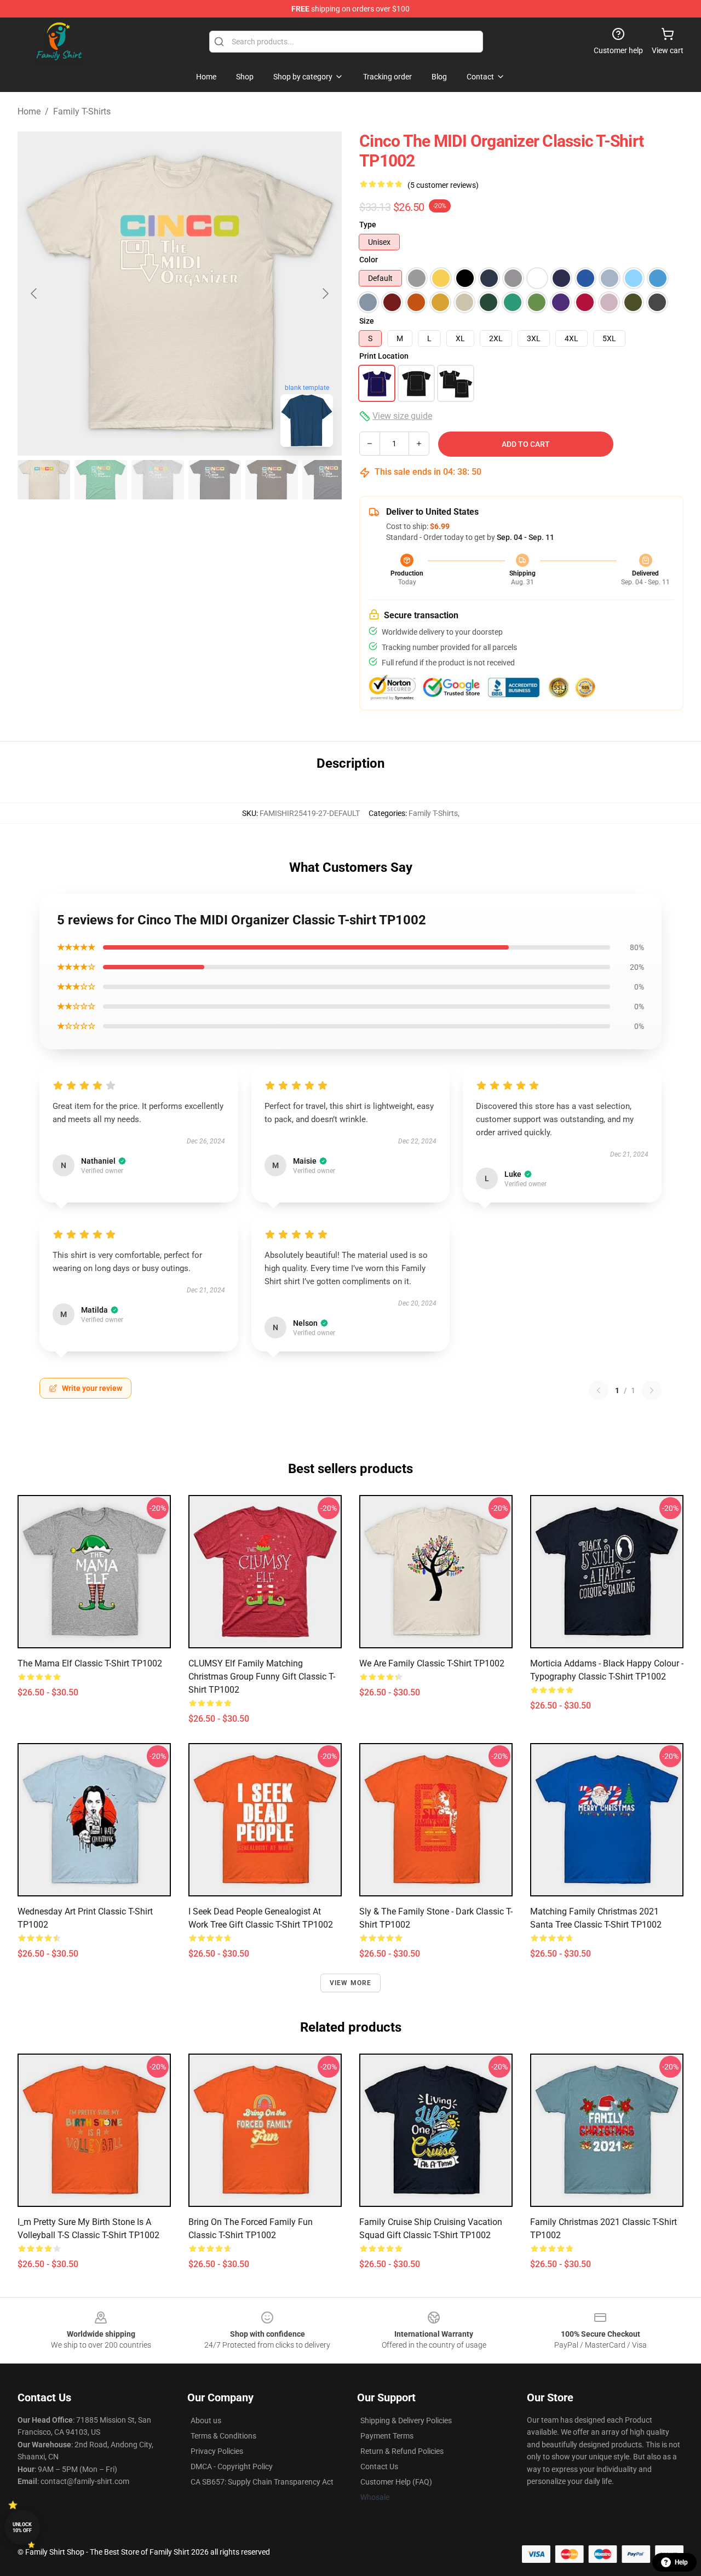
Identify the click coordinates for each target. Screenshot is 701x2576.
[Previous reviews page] (599, 1390)
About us (206, 2420)
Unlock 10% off (22, 2528)
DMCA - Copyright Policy (232, 2466)
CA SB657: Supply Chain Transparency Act (262, 2482)
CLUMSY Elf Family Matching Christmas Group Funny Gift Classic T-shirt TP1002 (262, 1677)
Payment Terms (387, 2436)
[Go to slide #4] (215, 480)
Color (369, 260)
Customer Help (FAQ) (396, 2482)
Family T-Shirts (82, 111)
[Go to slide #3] (158, 480)
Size (367, 321)
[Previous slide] (35, 294)
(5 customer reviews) (443, 185)
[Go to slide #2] (101, 480)
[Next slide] (325, 294)
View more (351, 1983)
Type (368, 225)
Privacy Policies (217, 2451)
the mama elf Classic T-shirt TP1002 (90, 1663)
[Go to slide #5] (272, 480)
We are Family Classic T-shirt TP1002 (432, 1663)
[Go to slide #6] (329, 480)
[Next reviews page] (652, 1390)
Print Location (384, 356)
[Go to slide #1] (44, 480)
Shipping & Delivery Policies (406, 2420)
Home (29, 111)
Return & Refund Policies (402, 2451)
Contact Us (379, 2466)
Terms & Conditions (223, 2436)
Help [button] (681, 2562)
